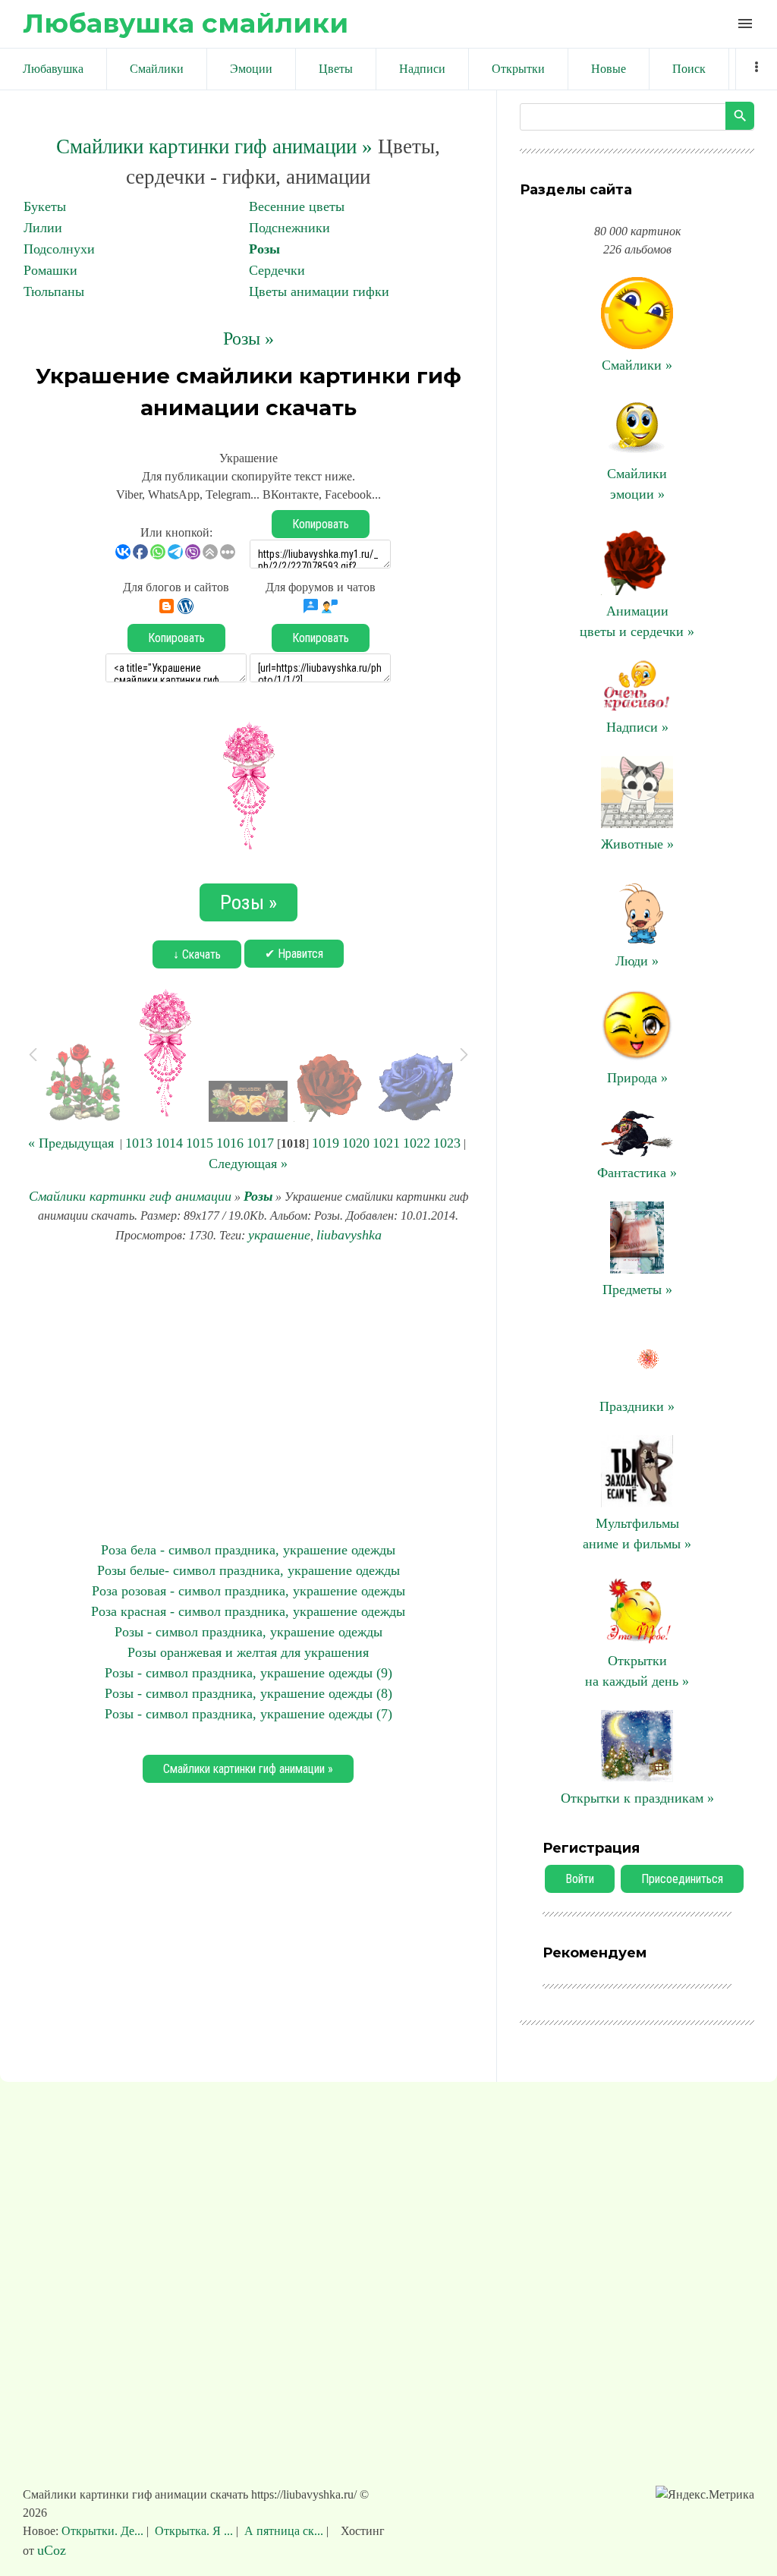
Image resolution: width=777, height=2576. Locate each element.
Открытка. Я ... (194, 2531)
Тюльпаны (54, 291)
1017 (260, 1143)
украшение (279, 1235)
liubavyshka (349, 1235)
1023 (447, 1143)
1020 (356, 1143)
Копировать (321, 524)
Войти (580, 1879)
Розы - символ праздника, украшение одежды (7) (249, 1714)
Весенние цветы (297, 206)
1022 (417, 1143)
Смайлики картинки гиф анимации (130, 1196)
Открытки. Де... (104, 2531)
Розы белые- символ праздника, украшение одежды (249, 1570)
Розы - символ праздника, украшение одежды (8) (249, 1693)
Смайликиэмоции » (637, 484)
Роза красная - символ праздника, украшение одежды (248, 1611)
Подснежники (289, 228)
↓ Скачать (197, 954)
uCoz (52, 2550)
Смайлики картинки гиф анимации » (214, 146)
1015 (200, 1143)
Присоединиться (682, 1879)
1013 (139, 1143)
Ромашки (50, 270)
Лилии (43, 228)
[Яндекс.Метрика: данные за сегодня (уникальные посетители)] (705, 2495)
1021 (386, 1143)
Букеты (45, 206)
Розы (264, 249)
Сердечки (277, 270)
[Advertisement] (248, 1393)
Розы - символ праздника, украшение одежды (249, 1632)
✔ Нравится (294, 954)
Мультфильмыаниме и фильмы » (637, 1534)
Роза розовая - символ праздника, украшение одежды (249, 1591)
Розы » (249, 339)
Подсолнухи (59, 249)
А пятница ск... (284, 2531)
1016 (230, 1143)
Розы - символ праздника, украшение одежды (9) (249, 1673)
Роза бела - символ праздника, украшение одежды (248, 1550)
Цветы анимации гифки (319, 291)
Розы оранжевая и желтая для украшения (248, 1652)
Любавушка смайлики (186, 23)
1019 (326, 1143)
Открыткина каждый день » (637, 1671)
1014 (169, 1143)
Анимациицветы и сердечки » (637, 621)
